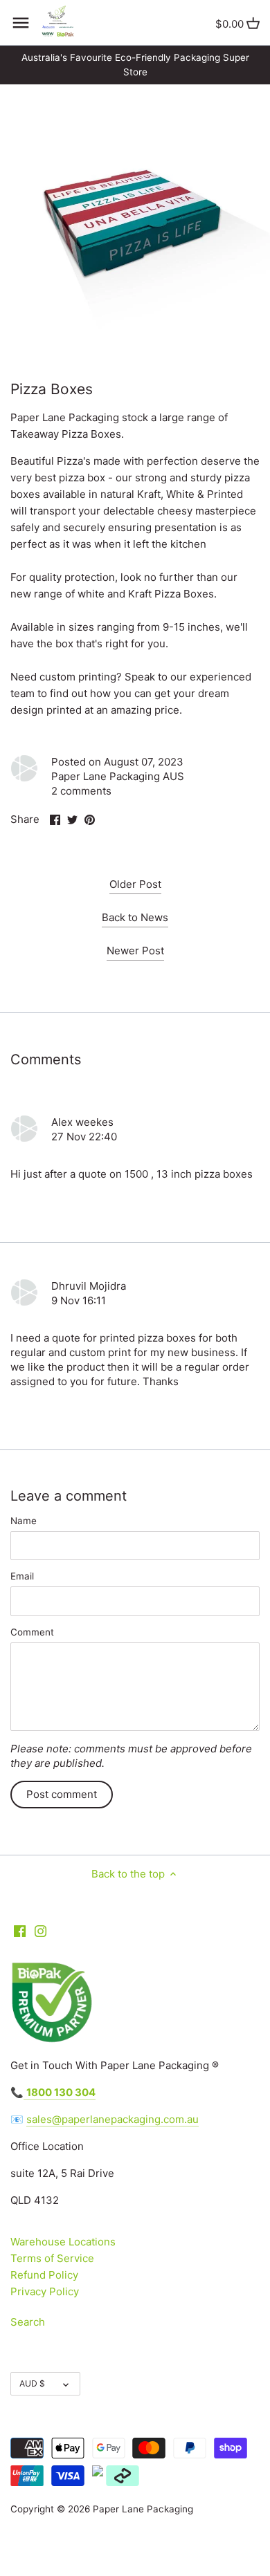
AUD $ (32, 2383)
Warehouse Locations (63, 2242)
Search (28, 2322)
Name (24, 1521)
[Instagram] (40, 1930)
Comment (32, 1632)
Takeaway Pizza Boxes (66, 434)
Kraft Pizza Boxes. (172, 594)
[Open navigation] (21, 23)
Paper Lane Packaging (143, 2509)
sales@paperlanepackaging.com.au (112, 2119)
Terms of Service (52, 2258)
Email (22, 1576)
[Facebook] (20, 1930)
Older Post (135, 884)
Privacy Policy (45, 2291)
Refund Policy (44, 2275)
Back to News (135, 917)
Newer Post (135, 951)
